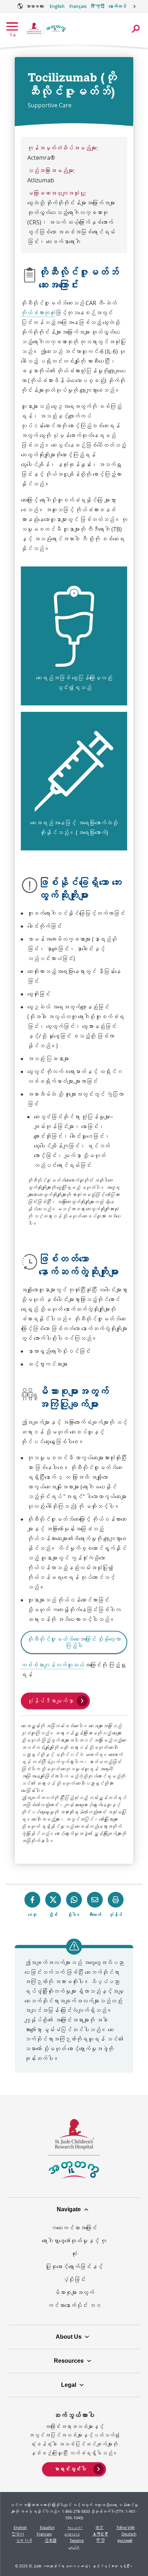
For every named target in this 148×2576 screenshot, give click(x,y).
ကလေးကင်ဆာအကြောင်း (74, 2228)
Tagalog (77, 2540)
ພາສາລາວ (72, 2534)
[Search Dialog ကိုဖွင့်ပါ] (136, 29)
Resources (69, 2361)
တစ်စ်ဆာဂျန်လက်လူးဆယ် (52, 1665)
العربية (75, 2527)
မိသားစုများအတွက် (74, 2292)
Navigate (69, 2209)
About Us (69, 2337)
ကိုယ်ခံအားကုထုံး (38, 313)
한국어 (18, 2534)
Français (78, 6)
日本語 (51, 2540)
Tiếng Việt (126, 2527)
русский (125, 2540)
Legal (69, 2385)
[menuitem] (74, 2469)
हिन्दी (98, 6)
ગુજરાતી (24, 2540)
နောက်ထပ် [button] (117, 6)
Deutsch (129, 2534)
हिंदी (101, 2540)
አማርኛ (101, 2534)
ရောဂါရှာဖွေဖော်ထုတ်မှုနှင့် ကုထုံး (74, 2247)
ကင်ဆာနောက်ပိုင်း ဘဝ (74, 2305)
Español (47, 2527)
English (57, 6)
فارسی (74, 2547)
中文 (100, 2527)
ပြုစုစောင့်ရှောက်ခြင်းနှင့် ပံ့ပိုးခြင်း (74, 2273)
